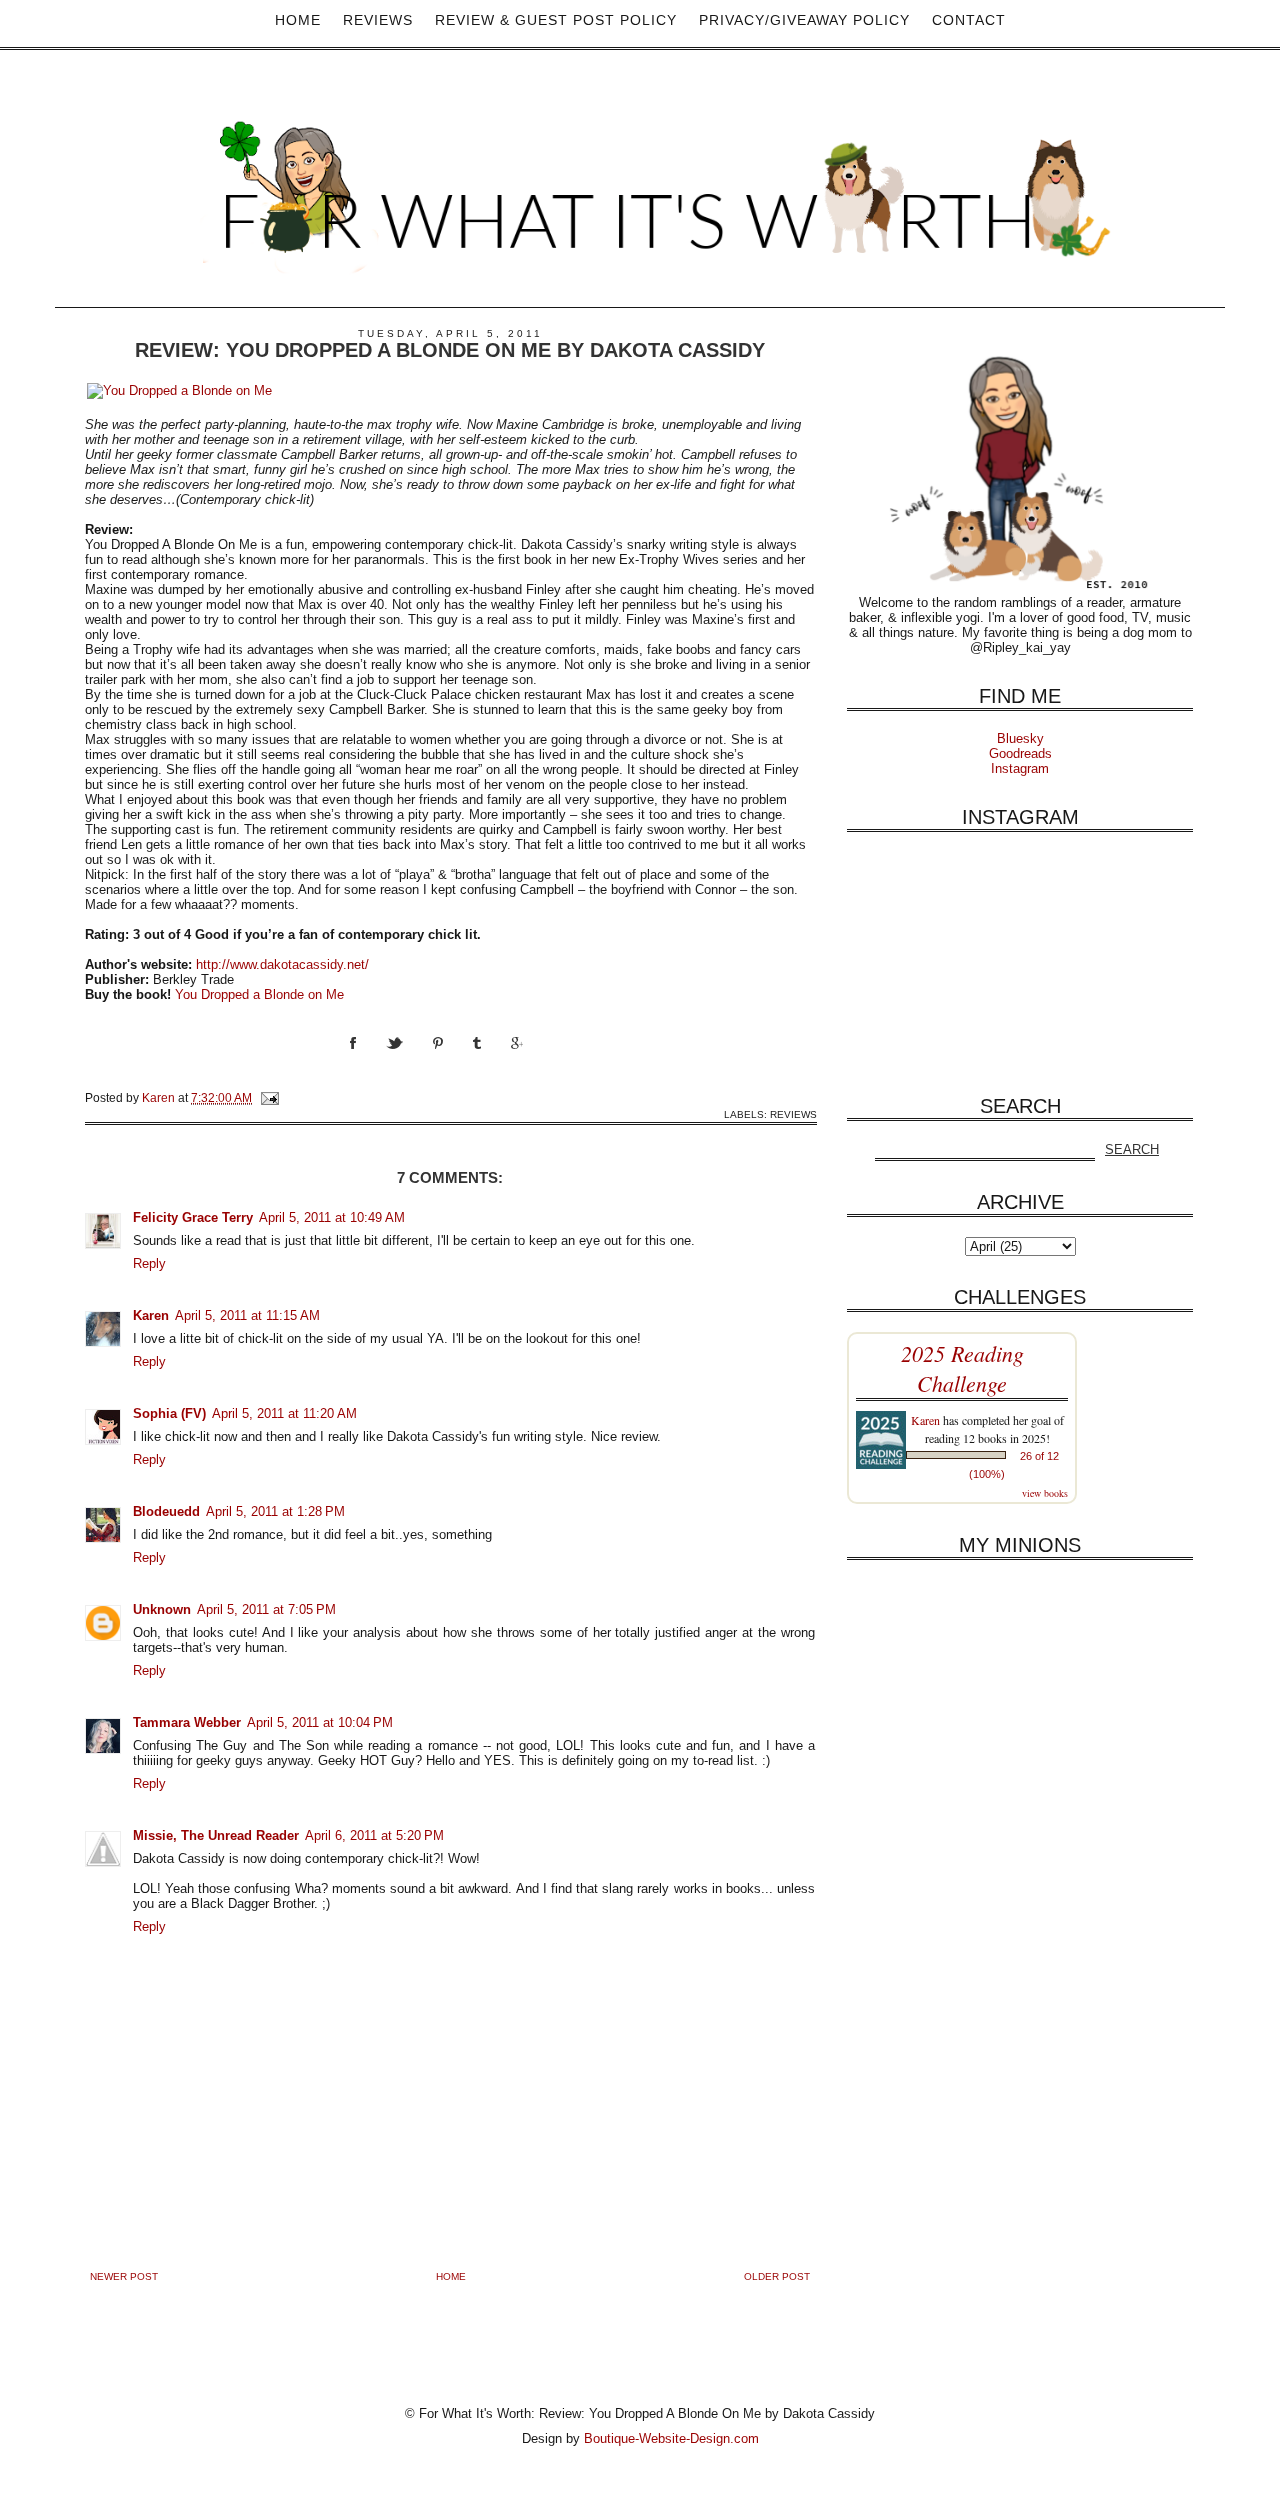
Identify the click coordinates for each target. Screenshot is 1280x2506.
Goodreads (1020, 753)
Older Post (777, 2276)
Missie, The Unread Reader (216, 1835)
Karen (151, 1315)
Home (298, 20)
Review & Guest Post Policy (556, 20)
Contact (969, 20)
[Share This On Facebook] (368, 1061)
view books (1045, 1493)
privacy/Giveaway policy (804, 20)
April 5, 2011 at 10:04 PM (320, 1722)
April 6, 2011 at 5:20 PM (374, 1835)
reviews (793, 1114)
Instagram (1020, 768)
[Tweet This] (409, 1061)
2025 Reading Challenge (962, 1368)
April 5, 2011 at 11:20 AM (284, 1413)
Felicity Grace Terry (193, 1217)
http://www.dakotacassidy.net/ (282, 964)
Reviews (378, 20)
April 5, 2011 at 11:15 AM (247, 1315)
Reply (149, 1263)
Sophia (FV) (169, 1413)
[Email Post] (268, 1097)
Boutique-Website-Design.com (671, 2438)
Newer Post (124, 2276)
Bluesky (1020, 738)
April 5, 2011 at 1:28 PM (275, 1511)
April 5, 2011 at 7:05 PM (266, 1609)
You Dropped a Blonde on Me (259, 994)
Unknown (162, 1609)
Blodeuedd (166, 1511)
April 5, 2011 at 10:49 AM (332, 1217)
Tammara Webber (187, 1722)
